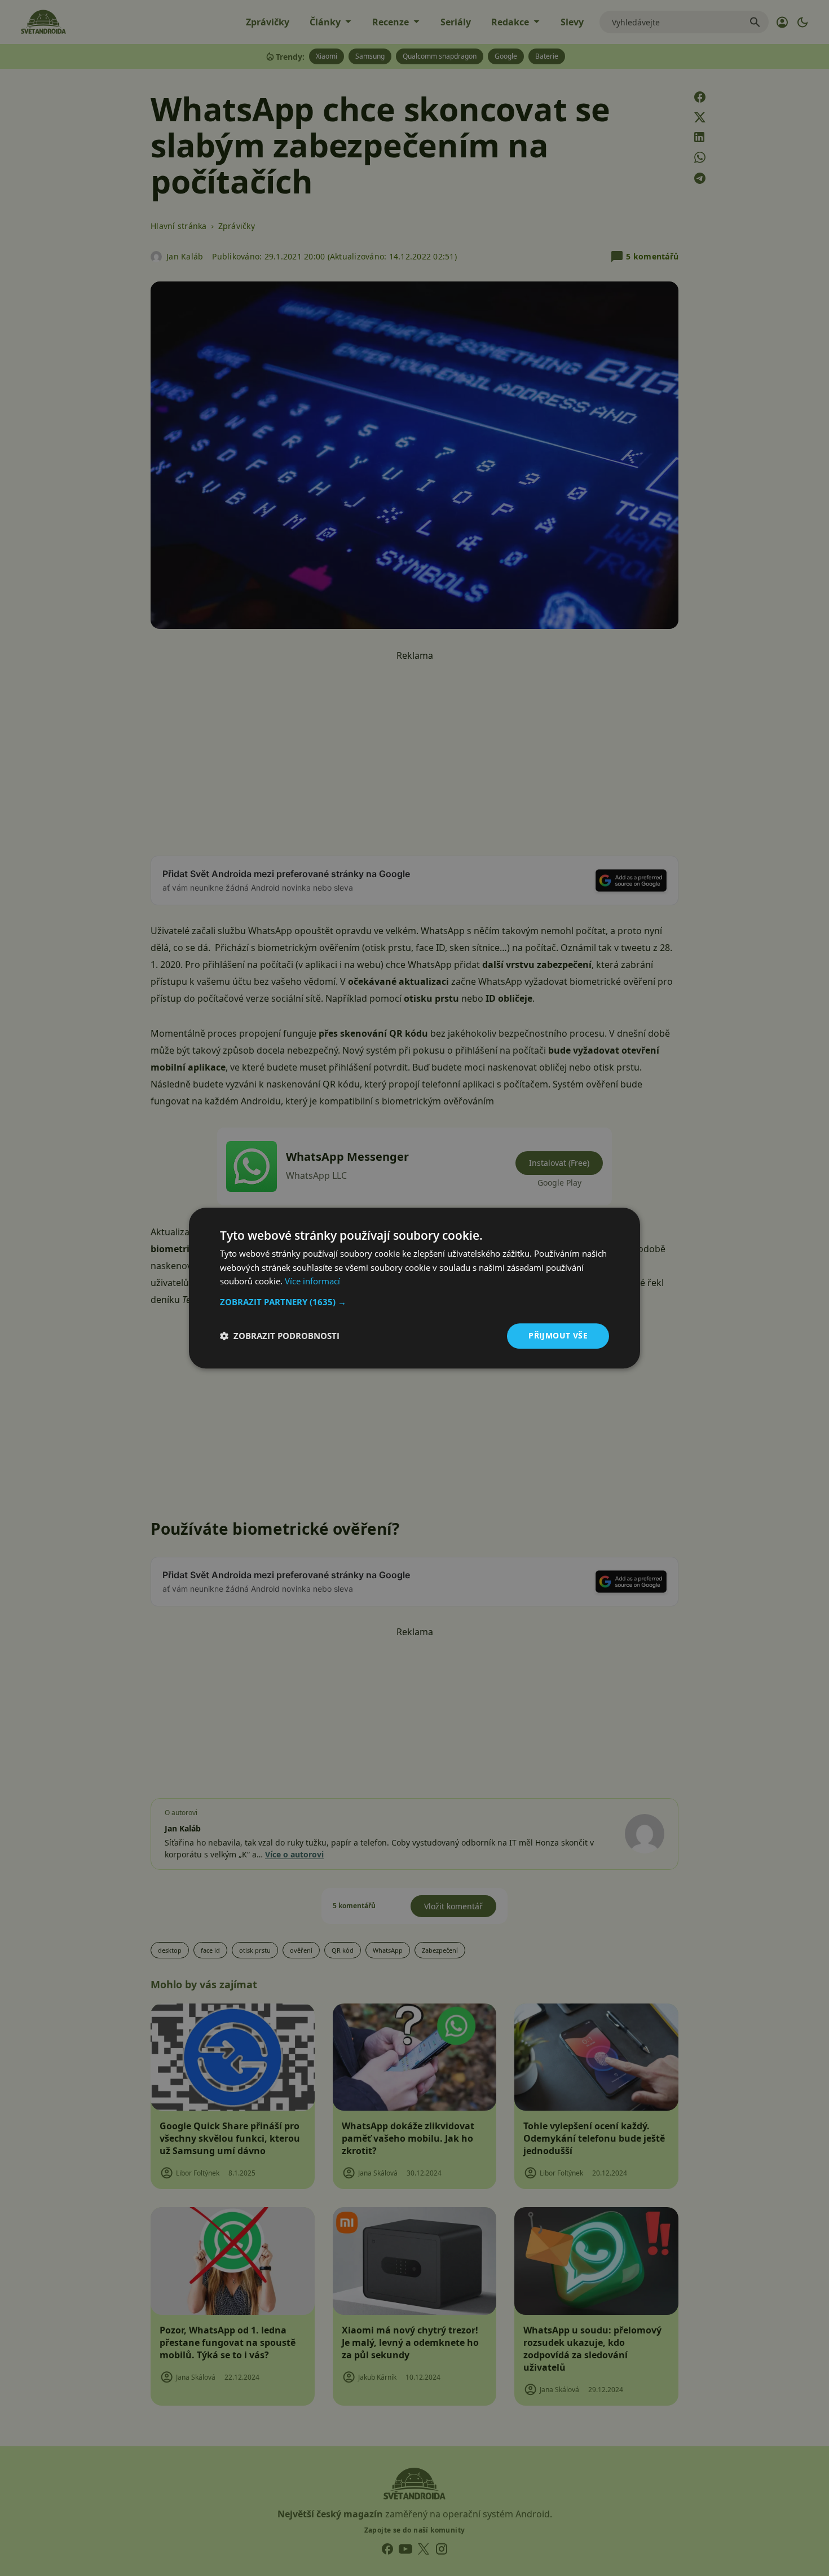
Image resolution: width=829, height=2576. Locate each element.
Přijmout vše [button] (558, 1335)
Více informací (312, 1282)
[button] (414, 1302)
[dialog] (414, 1288)
